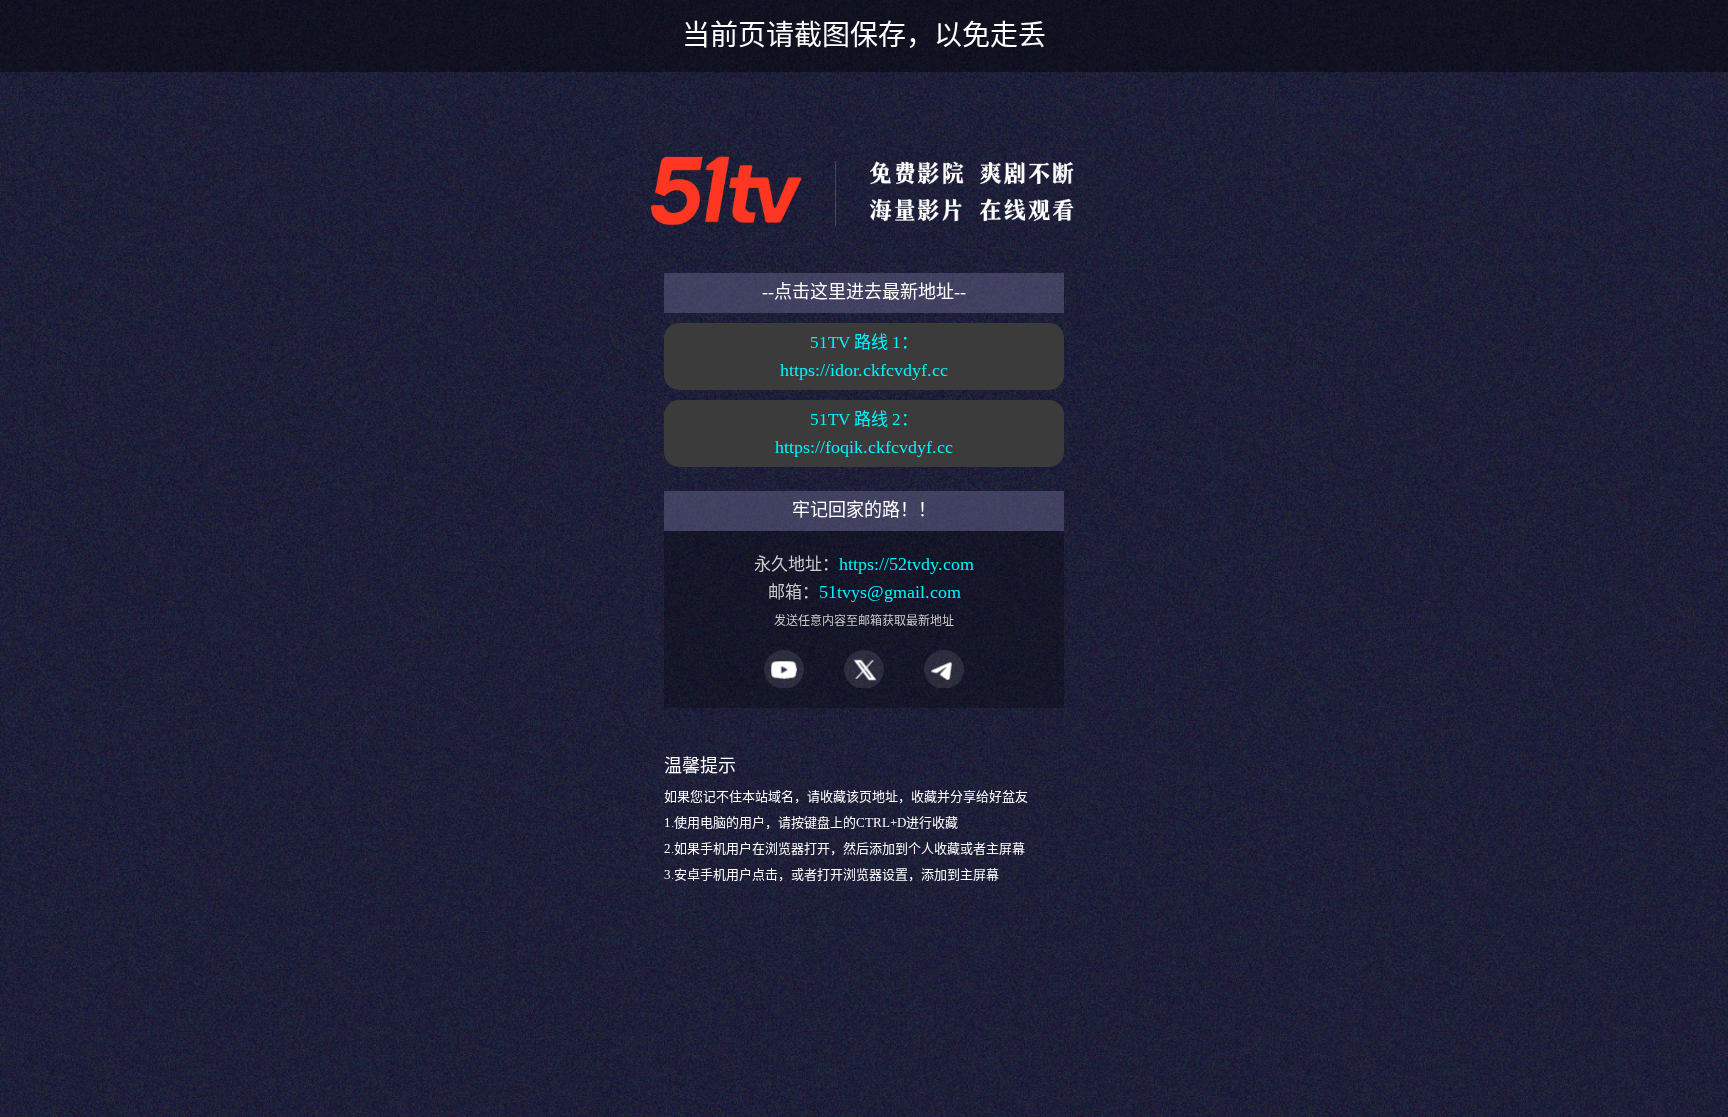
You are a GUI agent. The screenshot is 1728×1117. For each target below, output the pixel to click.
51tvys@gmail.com (890, 592)
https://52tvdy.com (906, 564)
